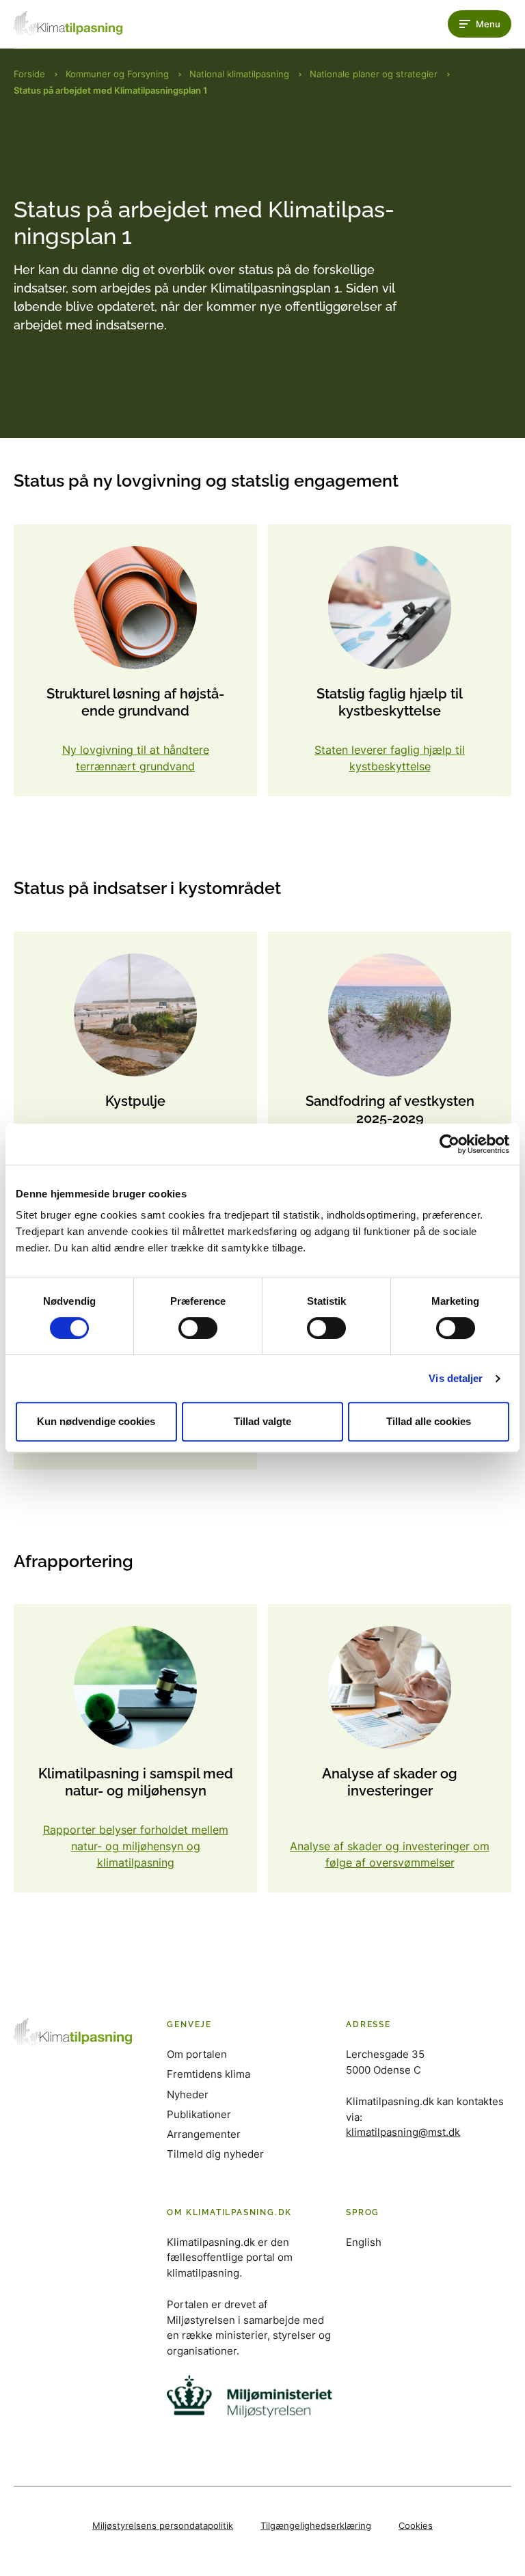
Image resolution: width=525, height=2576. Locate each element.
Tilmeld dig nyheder (215, 2154)
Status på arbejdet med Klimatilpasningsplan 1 (110, 90)
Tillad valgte (262, 1421)
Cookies (416, 2525)
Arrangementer (204, 2134)
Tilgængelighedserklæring (316, 2525)
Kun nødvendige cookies (96, 1421)
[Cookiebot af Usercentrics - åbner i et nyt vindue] (449, 1144)
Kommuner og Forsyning (117, 74)
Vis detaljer (456, 1378)
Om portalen (197, 2054)
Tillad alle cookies (429, 1421)
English (364, 2242)
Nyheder (188, 2094)
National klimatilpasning (239, 74)
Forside (29, 74)
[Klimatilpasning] (68, 24)
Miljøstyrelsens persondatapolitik (163, 2525)
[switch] (198, 1328)
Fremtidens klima (208, 2074)
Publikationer (199, 2114)
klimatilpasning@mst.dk (403, 2132)
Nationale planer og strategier (374, 74)
